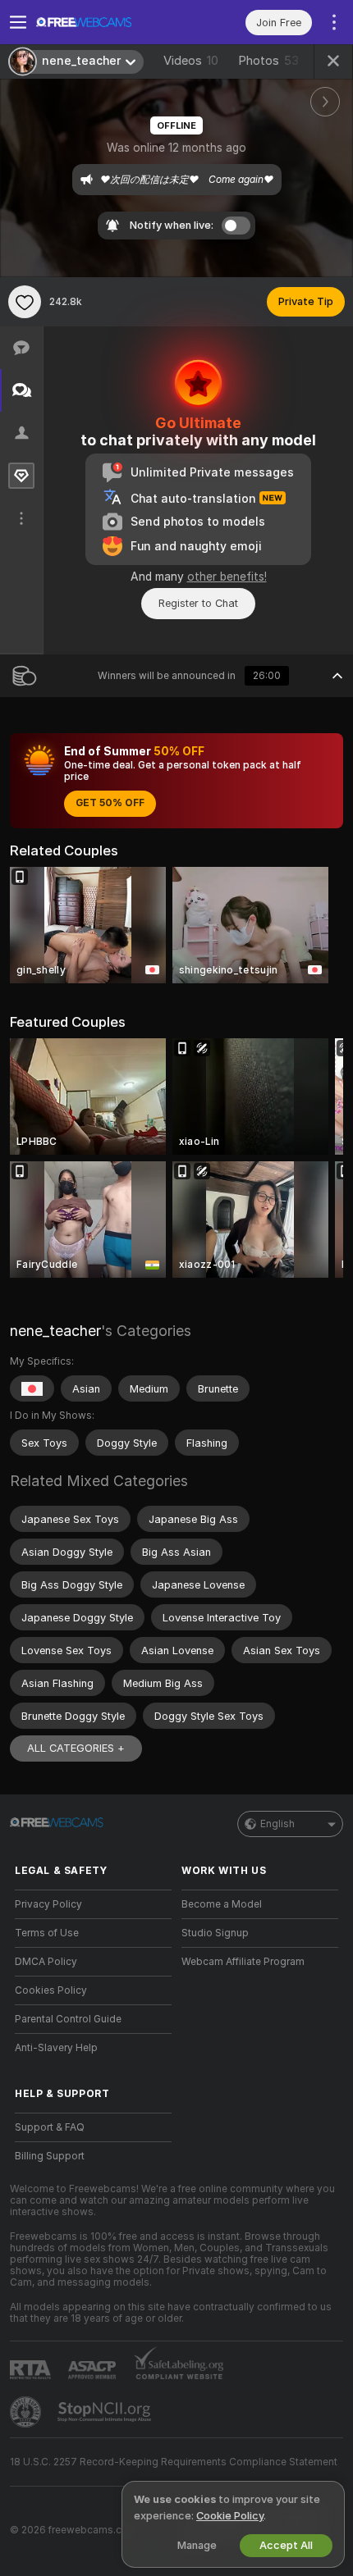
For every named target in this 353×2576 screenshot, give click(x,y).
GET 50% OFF (110, 803)
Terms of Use (47, 1933)
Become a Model (222, 1904)
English (277, 1824)
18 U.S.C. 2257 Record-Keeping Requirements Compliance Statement (174, 2462)
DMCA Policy (46, 1962)
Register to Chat (198, 603)
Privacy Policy (48, 1904)
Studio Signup (215, 1933)
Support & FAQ (50, 2127)
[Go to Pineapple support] (27, 2412)
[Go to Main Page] (106, 22)
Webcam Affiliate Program (243, 1962)
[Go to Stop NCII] (106, 2412)
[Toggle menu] (18, 22)
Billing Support (50, 2156)
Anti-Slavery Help (56, 2048)
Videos (191, 61)
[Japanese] (32, 1388)
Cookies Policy (51, 1990)
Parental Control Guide (68, 2019)
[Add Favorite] (25, 302)
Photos (268, 61)
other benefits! (227, 577)
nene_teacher (55, 1331)
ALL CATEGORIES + (76, 1748)
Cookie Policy (230, 2516)
